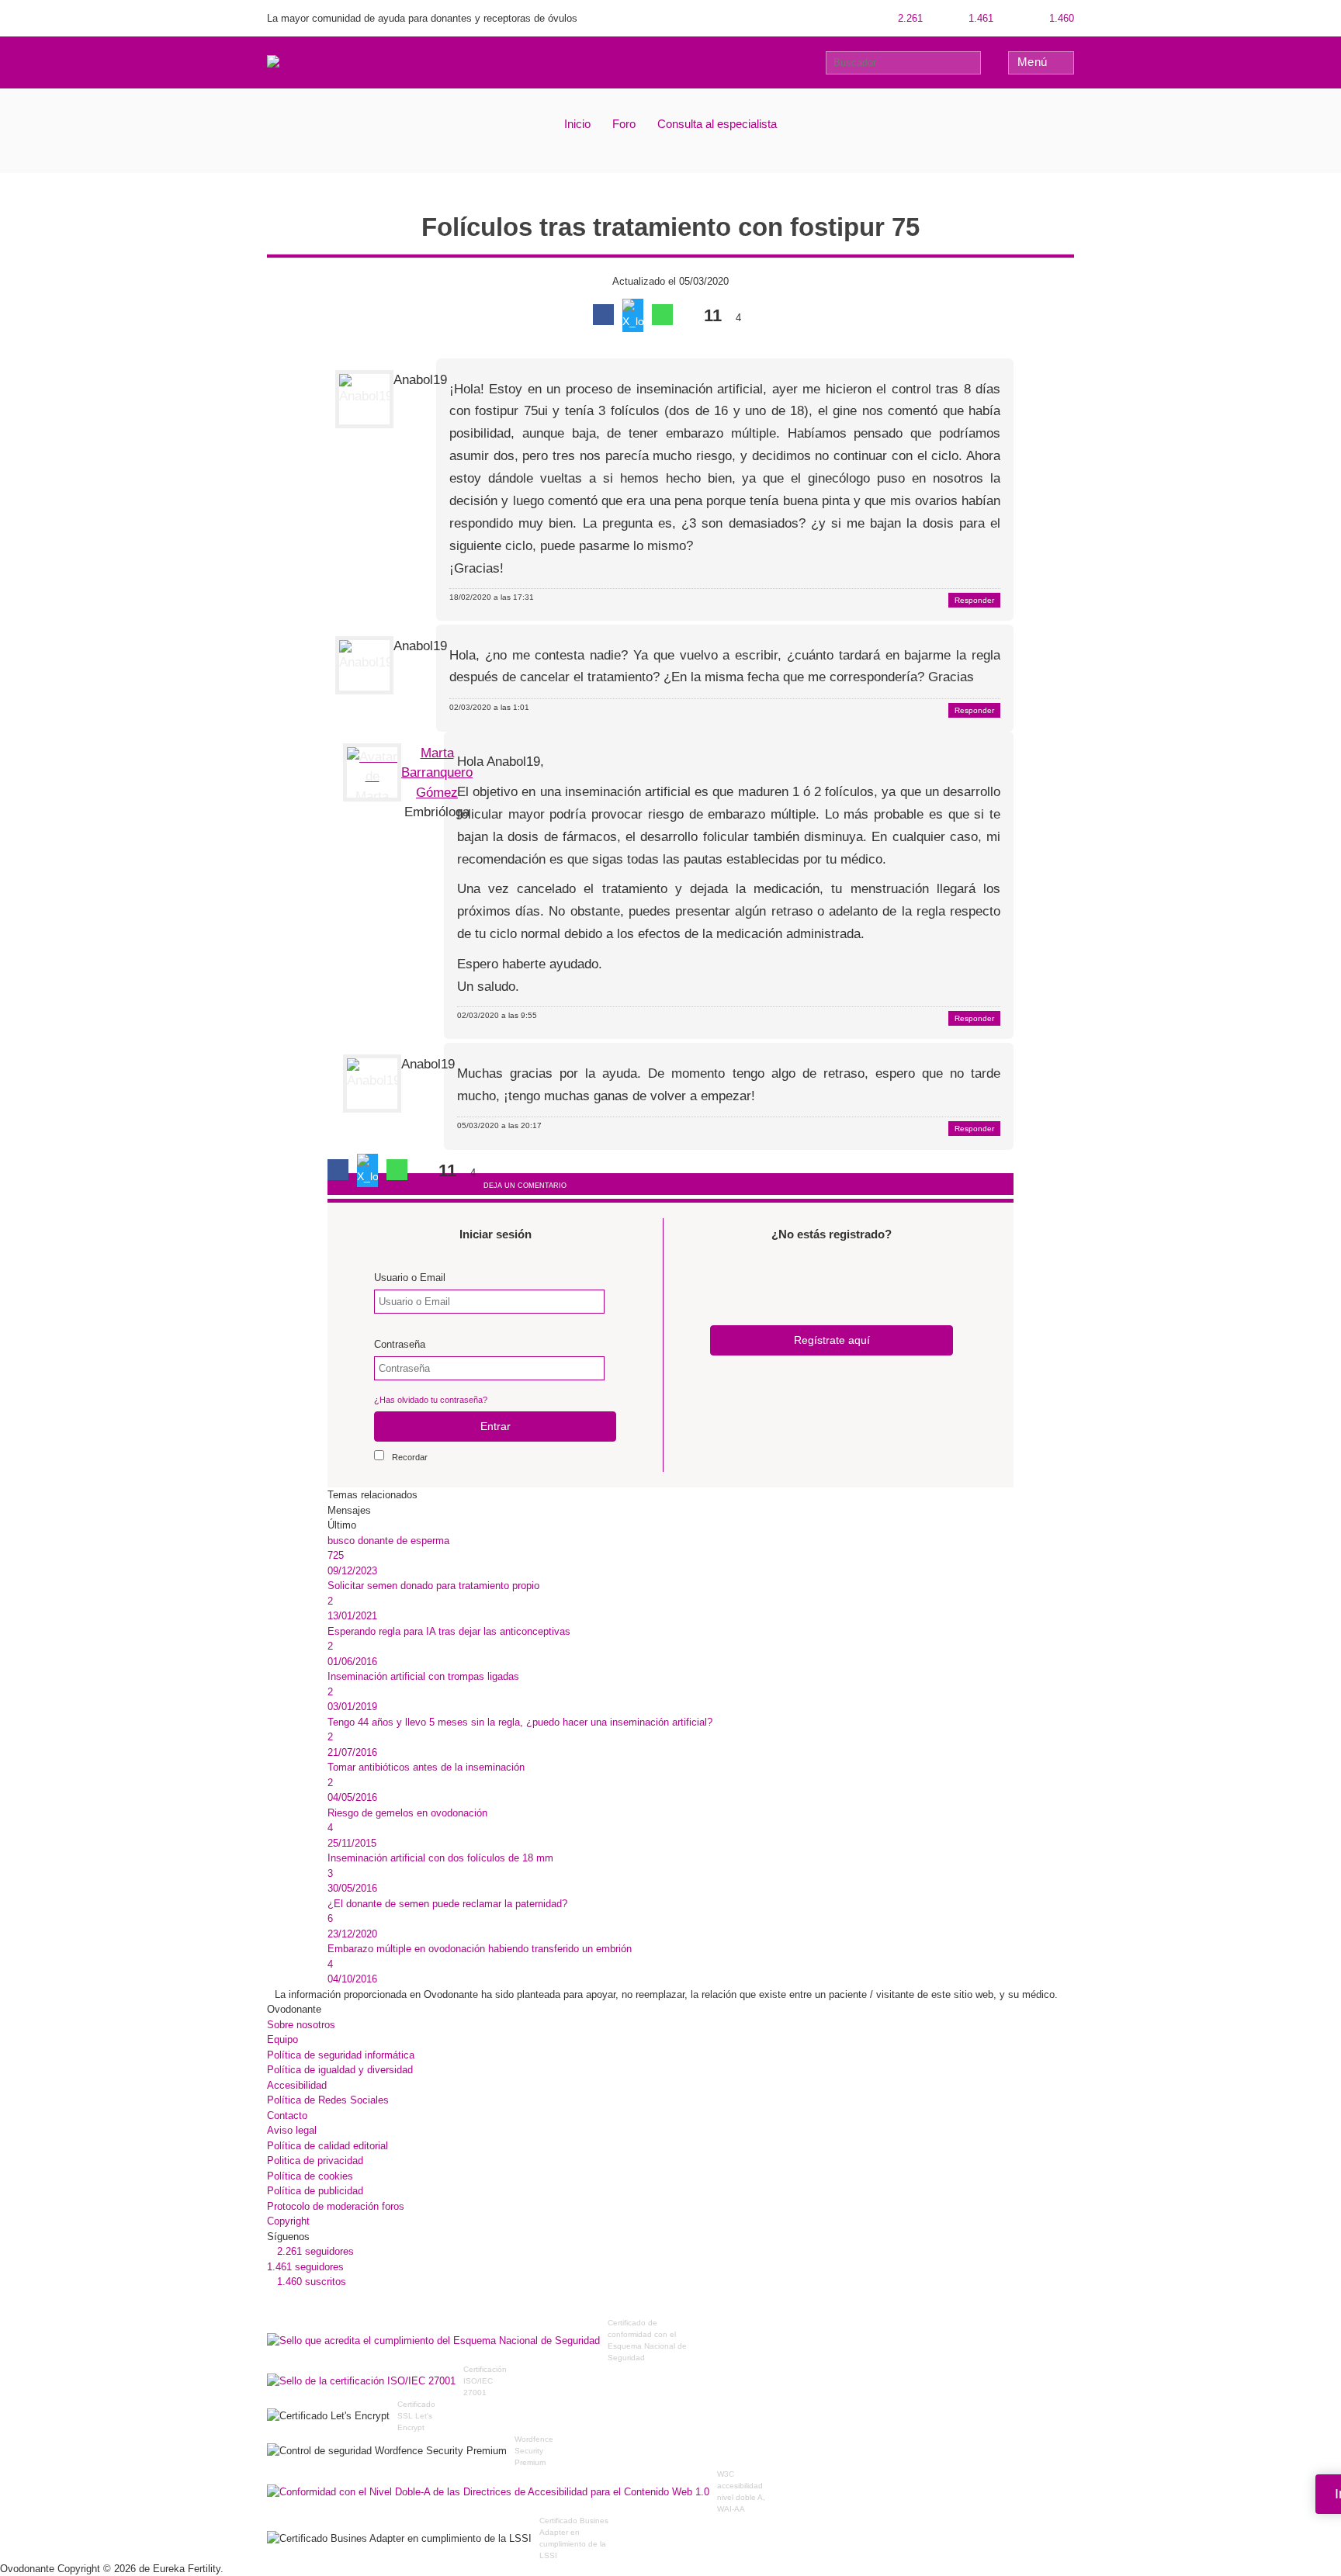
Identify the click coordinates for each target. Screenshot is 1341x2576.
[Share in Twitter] (633, 315)
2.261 (909, 18)
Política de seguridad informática (341, 2055)
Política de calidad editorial (327, 2146)
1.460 (1060, 18)
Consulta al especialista (717, 124)
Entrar (496, 1426)
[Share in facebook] (603, 315)
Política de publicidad (315, 2191)
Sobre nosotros (301, 2025)
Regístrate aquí (832, 1340)
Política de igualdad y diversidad (340, 2070)
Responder (974, 600)
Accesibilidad (297, 2085)
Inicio (577, 124)
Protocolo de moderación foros (336, 2206)
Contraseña (400, 1344)
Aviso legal (292, 2130)
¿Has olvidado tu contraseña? (431, 1400)
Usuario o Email (410, 1278)
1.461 (979, 18)
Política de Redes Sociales (328, 2100)
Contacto (287, 2116)
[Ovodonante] (300, 62)
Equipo (282, 2039)
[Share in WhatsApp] (662, 315)
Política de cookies (310, 2176)
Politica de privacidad (315, 2161)
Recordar (410, 1457)
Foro (624, 124)
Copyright (288, 2221)
